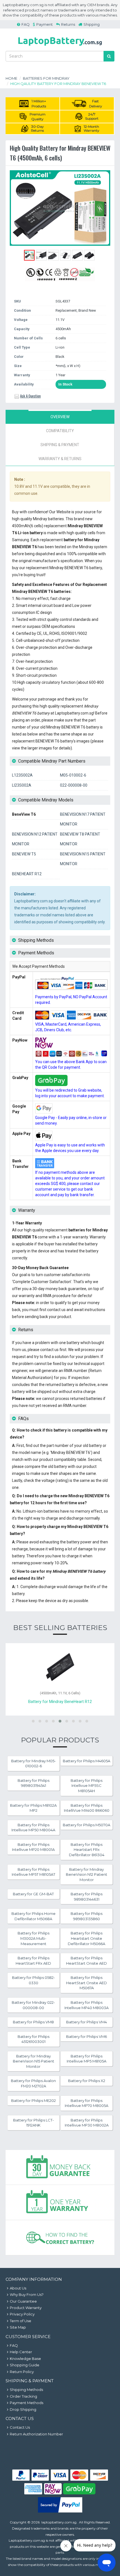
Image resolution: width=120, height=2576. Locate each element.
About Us (18, 2288)
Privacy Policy (22, 2314)
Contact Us (20, 2427)
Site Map (18, 2327)
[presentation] (60, 417)
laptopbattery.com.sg (59, 2522)
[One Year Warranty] (60, 2203)
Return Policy (22, 2372)
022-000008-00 (74, 785)
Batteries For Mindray (46, 78)
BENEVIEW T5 (24, 854)
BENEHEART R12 (27, 874)
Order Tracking (23, 2396)
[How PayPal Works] (60, 2511)
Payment (45, 24)
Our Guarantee (23, 2301)
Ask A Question (30, 396)
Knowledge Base (25, 2359)
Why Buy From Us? (27, 2294)
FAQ (26, 24)
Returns (68, 24)
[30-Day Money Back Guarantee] (60, 2168)
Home (11, 78)
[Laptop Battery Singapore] (60, 47)
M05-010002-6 (73, 775)
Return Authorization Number (36, 2434)
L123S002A (22, 775)
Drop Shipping (23, 2409)
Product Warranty (26, 2308)
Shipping (92, 24)
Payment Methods (27, 2403)
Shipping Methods (26, 2390)
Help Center (21, 2352)
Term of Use (21, 2321)
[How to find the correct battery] (60, 2238)
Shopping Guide (25, 2365)
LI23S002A (22, 785)
